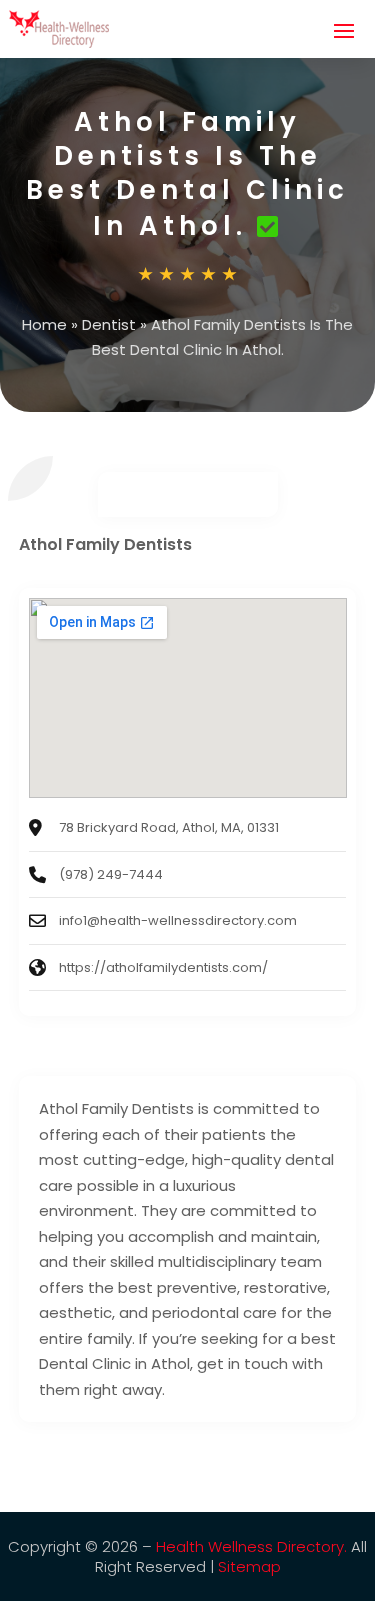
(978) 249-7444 (111, 874)
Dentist (109, 324)
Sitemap (249, 1566)
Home (44, 324)
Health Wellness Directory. (251, 1546)
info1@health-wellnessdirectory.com (178, 920)
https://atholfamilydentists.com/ (163, 967)
